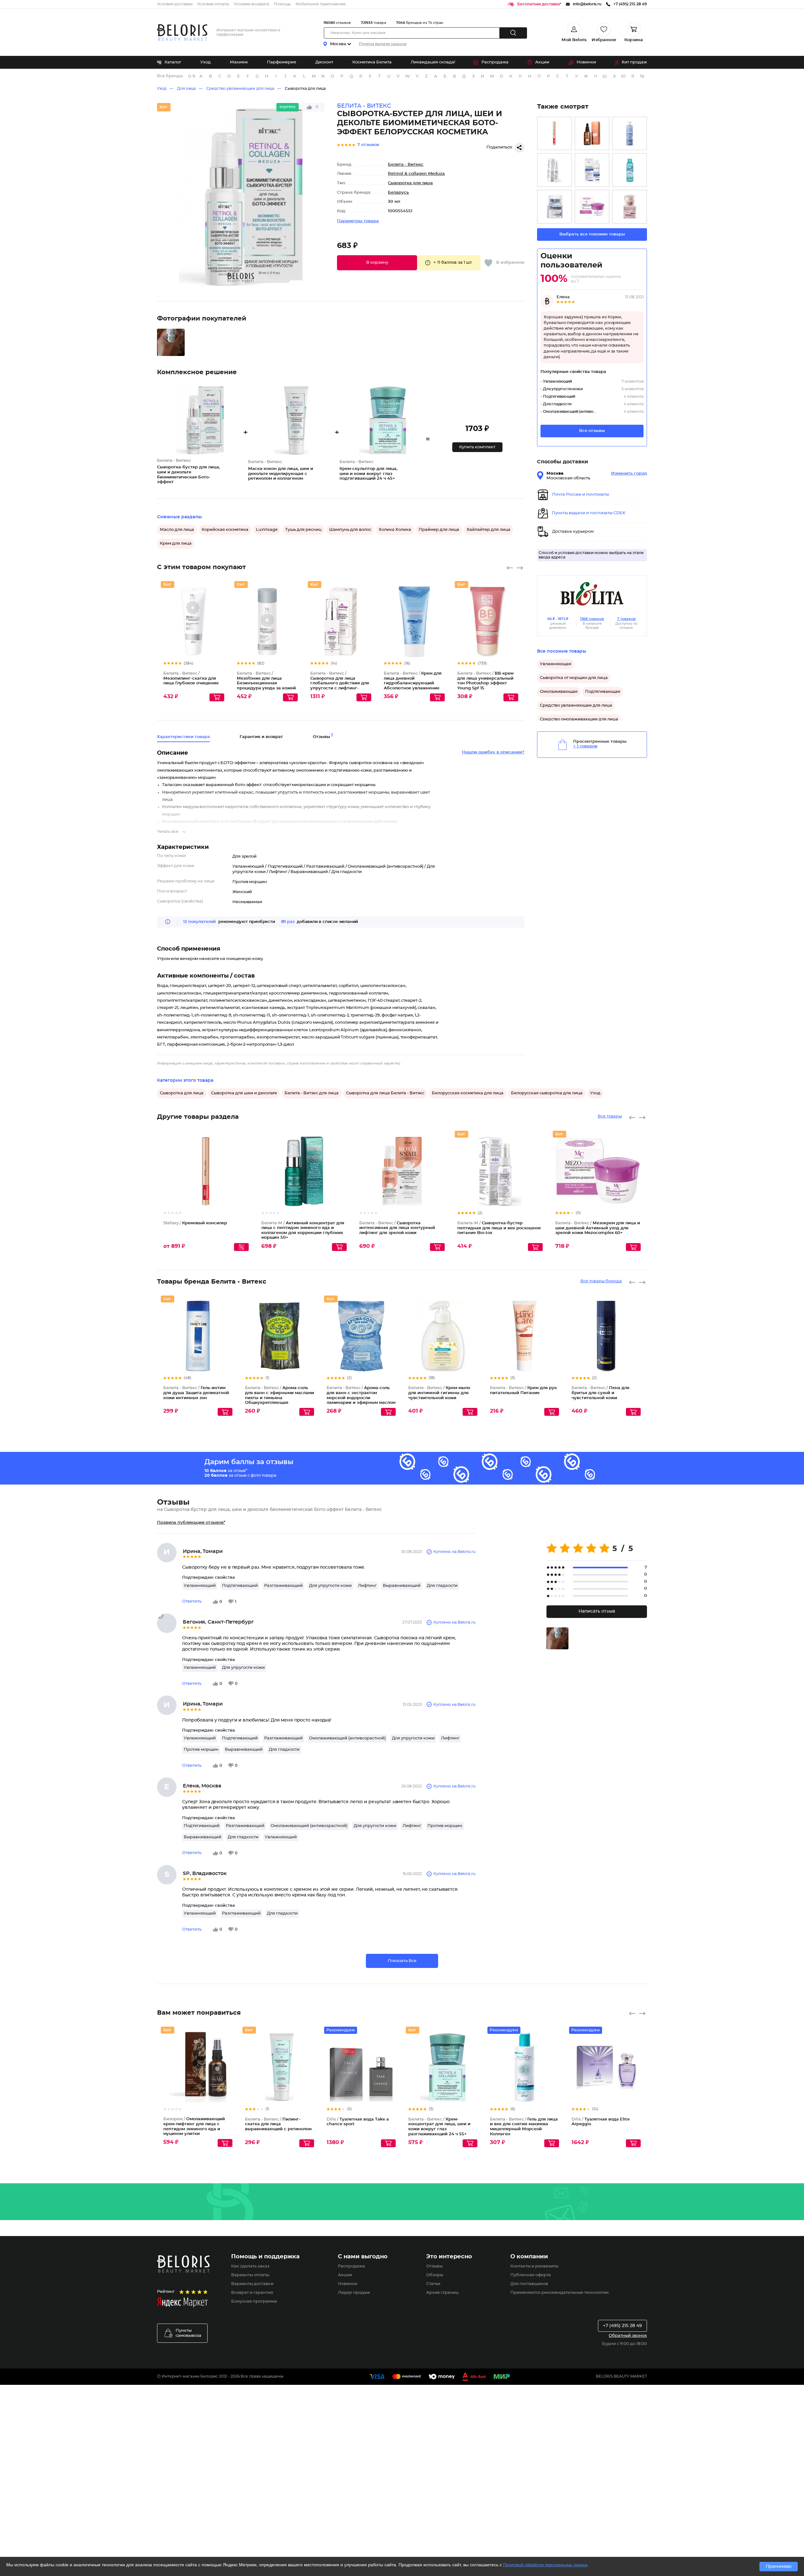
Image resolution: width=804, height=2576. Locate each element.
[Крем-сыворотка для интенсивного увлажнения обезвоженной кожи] (592, 170)
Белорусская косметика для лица (468, 1093)
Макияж (239, 62)
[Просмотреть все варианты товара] (241, 1247)
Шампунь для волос (350, 530)
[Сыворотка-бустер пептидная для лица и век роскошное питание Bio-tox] (554, 170)
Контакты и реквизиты (534, 2266)
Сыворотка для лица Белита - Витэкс (385, 1093)
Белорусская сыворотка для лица (547, 1093)
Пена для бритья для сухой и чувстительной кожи (600, 1393)
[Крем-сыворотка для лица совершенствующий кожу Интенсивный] (630, 207)
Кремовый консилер (195, 1223)
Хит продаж (634, 62)
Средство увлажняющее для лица (240, 89)
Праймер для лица (439, 530)
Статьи (433, 2284)
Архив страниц (442, 2293)
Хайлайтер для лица (489, 530)
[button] (377, 263)
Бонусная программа (254, 2301)
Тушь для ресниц (303, 530)
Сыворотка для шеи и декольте (244, 1093)
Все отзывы (592, 431)
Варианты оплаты (250, 2275)
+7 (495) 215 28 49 (622, 2326)
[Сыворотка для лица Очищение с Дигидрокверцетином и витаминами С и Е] (592, 134)
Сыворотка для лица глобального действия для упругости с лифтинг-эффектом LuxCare (340, 683)
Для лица (186, 89)
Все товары (610, 1116)
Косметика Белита (372, 62)
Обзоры (435, 2275)
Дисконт (324, 62)
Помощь (282, 4)
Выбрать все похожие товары (592, 234)
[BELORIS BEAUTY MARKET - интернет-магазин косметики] (182, 32)
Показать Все (402, 1961)
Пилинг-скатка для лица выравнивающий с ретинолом (278, 2124)
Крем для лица (176, 544)
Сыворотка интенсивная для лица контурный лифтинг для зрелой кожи (397, 1228)
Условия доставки (175, 4)
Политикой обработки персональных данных (545, 2565)
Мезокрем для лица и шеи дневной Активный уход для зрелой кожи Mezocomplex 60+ (598, 1228)
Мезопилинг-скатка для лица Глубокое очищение (191, 678)
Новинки (586, 62)
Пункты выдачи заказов (383, 44)
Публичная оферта (531, 2275)
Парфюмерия (282, 62)
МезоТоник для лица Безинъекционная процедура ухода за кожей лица (266, 683)
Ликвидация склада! (433, 62)
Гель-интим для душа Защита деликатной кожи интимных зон (196, 1393)
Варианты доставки (252, 2284)
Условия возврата (252, 4)
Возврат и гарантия (252, 2293)
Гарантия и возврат (261, 737)
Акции (542, 62)
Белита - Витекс (406, 165)
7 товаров (626, 619)
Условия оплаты (213, 4)
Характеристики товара (183, 737)
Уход (206, 62)
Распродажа (495, 62)
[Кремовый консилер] (554, 134)
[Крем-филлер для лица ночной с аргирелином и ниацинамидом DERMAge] (554, 207)
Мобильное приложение (321, 4)
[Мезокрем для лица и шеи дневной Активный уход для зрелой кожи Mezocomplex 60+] (592, 207)
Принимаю (779, 2567)
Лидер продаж (354, 2293)
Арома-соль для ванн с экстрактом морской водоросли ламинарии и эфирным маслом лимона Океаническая (361, 1398)
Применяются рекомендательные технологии (560, 2293)
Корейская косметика (225, 530)
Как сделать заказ (250, 2266)
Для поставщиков (529, 2284)
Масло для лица (177, 530)
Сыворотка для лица (305, 89)
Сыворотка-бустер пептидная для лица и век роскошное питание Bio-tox (499, 1228)
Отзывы (434, 2266)
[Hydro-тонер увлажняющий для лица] (630, 134)
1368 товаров (592, 619)
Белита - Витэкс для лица (312, 1093)
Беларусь (398, 193)
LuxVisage (267, 530)
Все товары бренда (601, 1281)
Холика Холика (395, 530)
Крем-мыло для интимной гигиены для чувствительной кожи (439, 1393)
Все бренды (170, 76)
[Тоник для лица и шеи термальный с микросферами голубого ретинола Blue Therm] (630, 170)
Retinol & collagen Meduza (416, 174)
